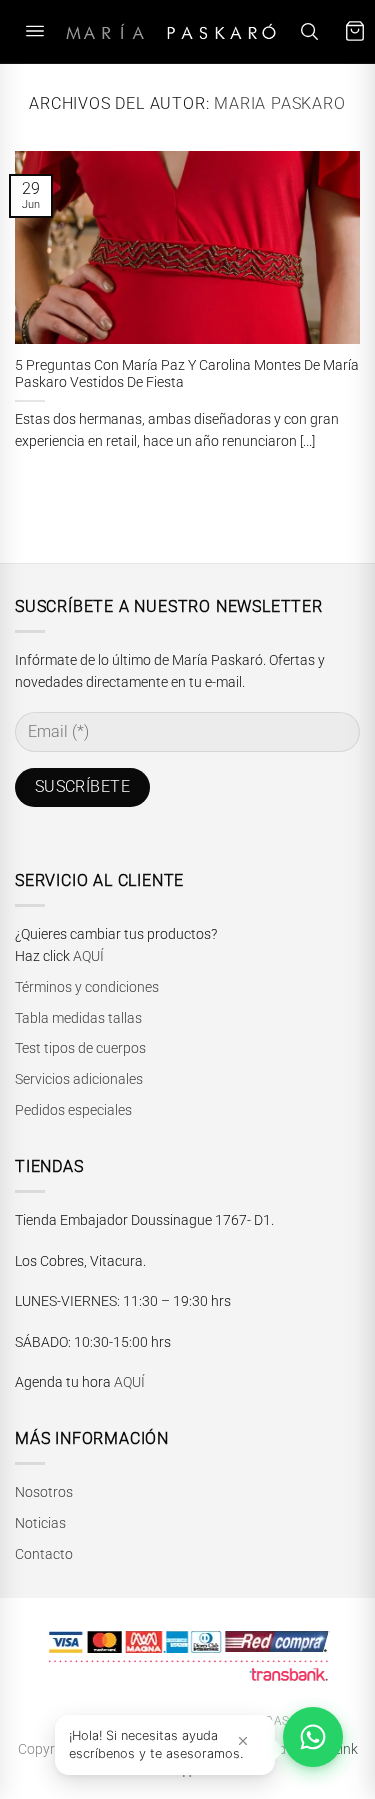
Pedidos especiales (73, 1110)
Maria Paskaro (279, 103)
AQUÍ (88, 956)
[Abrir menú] (35, 31)
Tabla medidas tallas (78, 1018)
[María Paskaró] (171, 31)
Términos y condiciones (87, 987)
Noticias (40, 1523)
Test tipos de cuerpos (80, 1048)
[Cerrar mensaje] (243, 1740)
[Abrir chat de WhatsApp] (313, 1737)
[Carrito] (355, 31)
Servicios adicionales (79, 1079)
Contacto (44, 1554)
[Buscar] (309, 31)
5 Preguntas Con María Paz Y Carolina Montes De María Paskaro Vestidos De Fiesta (187, 374)
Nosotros (44, 1492)
